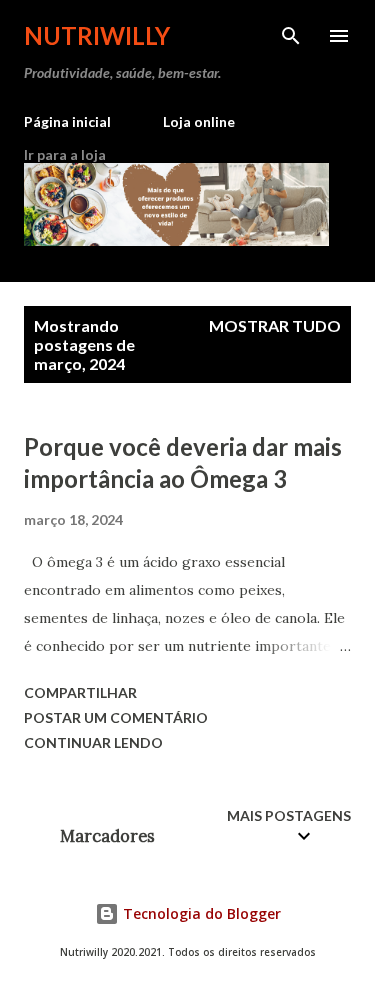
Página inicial (67, 121)
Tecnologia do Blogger (200, 913)
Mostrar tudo (275, 325)
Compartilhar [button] (80, 692)
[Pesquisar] (291, 36)
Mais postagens (289, 815)
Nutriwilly (97, 35)
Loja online (199, 121)
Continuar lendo (93, 742)
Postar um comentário (116, 717)
